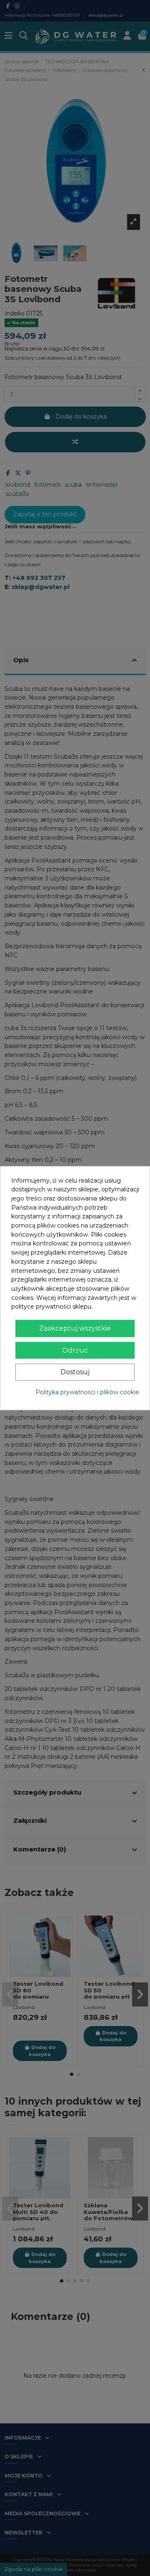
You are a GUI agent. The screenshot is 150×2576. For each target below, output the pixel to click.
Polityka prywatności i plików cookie (87, 1392)
